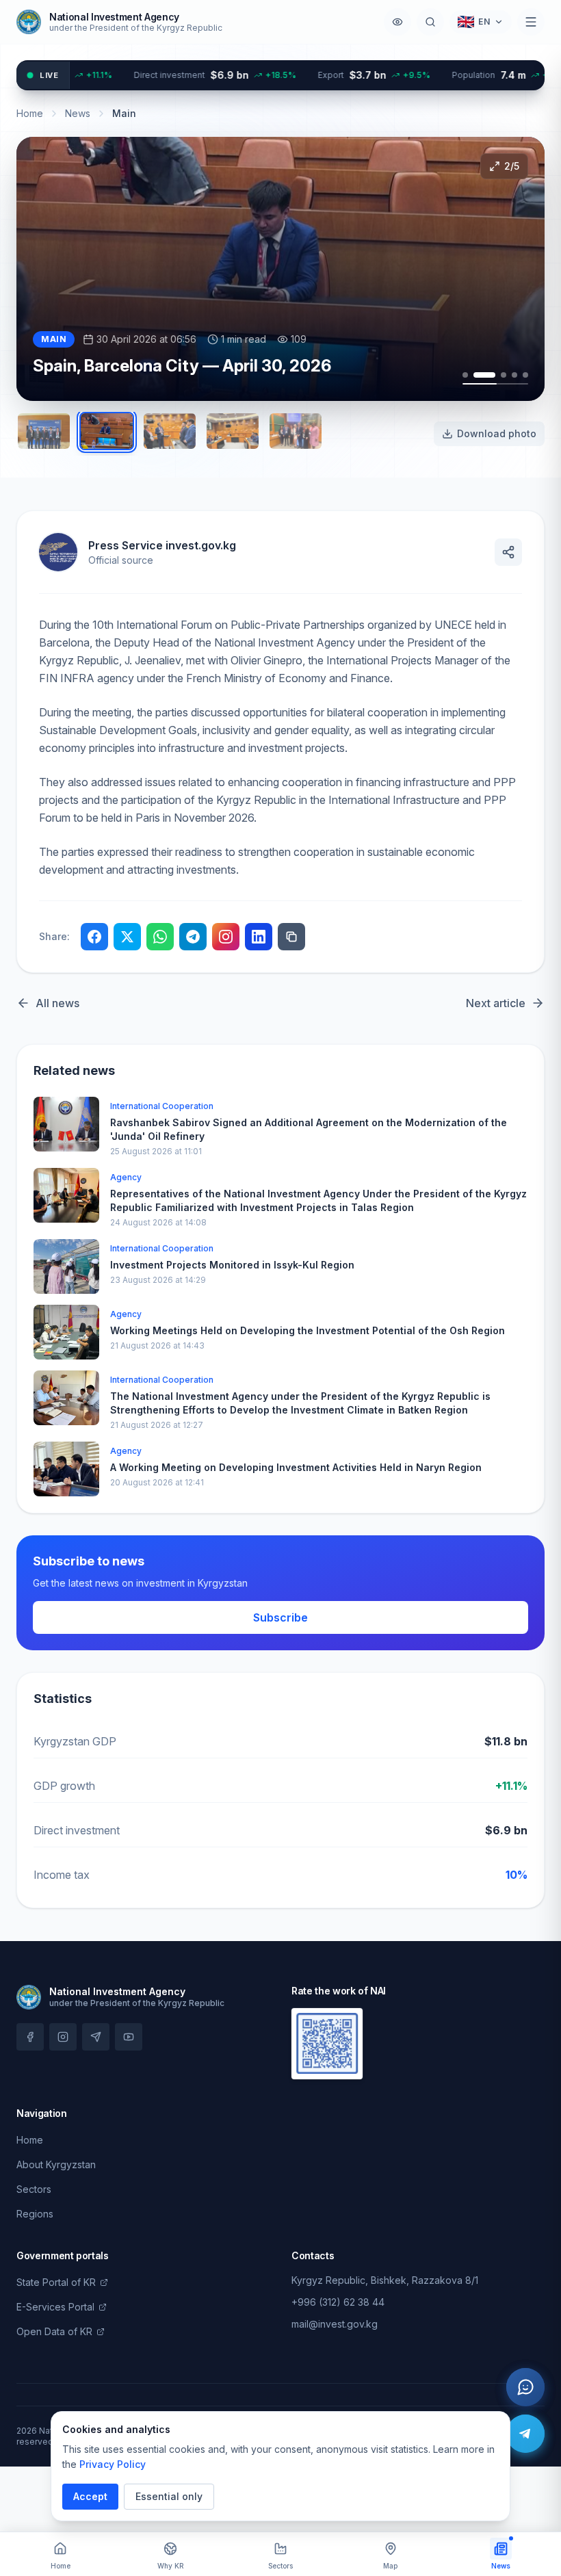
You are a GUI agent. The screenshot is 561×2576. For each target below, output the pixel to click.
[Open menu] (531, 22)
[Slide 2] (484, 375)
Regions (35, 2214)
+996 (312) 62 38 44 (338, 2302)
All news (57, 1003)
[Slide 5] (525, 375)
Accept (90, 2496)
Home (30, 113)
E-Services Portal (55, 2307)
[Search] (430, 22)
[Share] (508, 552)
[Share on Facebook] (94, 937)
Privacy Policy (113, 2464)
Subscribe (280, 1617)
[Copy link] (291, 937)
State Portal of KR (56, 2282)
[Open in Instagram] (226, 937)
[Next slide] (512, 269)
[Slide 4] (514, 375)
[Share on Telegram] (193, 937)
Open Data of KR (54, 2331)
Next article (496, 1003)
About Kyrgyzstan (56, 2164)
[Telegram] (525, 2434)
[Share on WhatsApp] (160, 937)
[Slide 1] (465, 375)
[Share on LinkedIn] (259, 937)
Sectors (34, 2189)
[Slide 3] (504, 375)
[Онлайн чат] (525, 2387)
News (78, 113)
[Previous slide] (49, 269)
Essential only (169, 2496)
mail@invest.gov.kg (335, 2324)
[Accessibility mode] (397, 22)
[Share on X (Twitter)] (127, 937)
